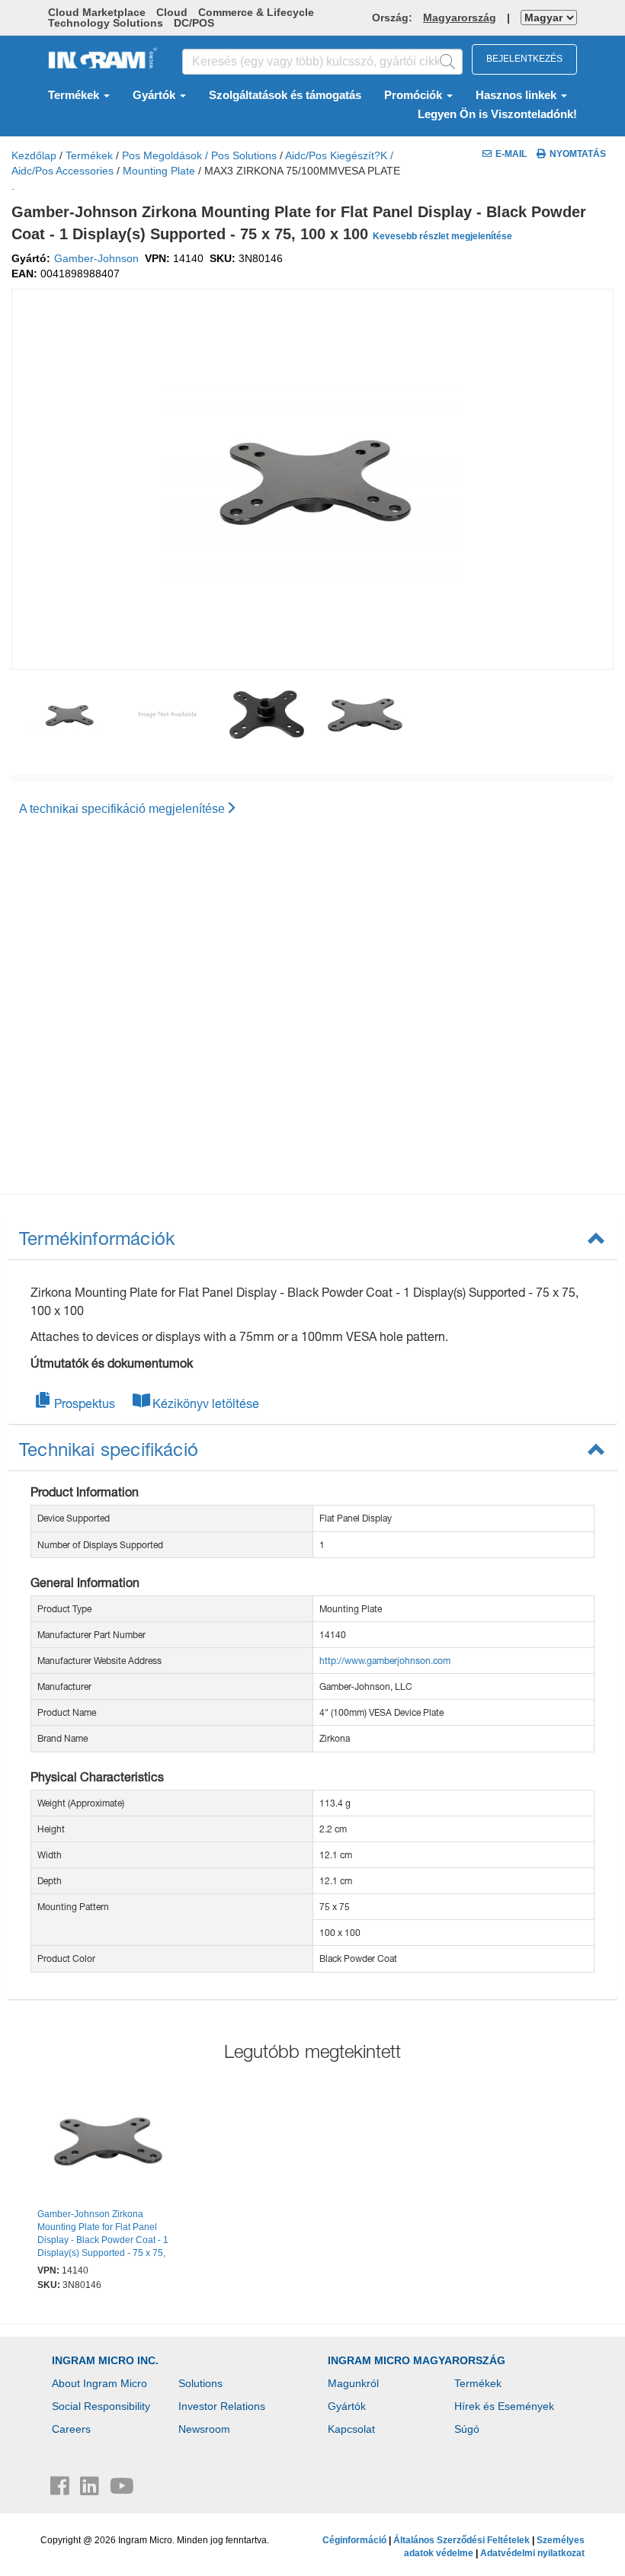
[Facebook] (61, 2490)
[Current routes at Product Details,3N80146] (108, 2143)
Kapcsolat (351, 2429)
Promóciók (415, 95)
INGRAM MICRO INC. (105, 2360)
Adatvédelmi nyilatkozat (532, 2553)
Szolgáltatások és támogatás (285, 95)
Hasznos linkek (518, 95)
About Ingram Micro (99, 2383)
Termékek (75, 95)
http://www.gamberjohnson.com (385, 1661)
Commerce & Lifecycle (256, 12)
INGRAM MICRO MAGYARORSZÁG (417, 2360)
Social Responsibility (101, 2406)
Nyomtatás (578, 154)
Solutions (200, 2383)
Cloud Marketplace (97, 12)
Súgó (467, 2429)
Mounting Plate (159, 171)
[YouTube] (122, 2490)
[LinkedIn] (91, 2490)
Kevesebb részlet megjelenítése (442, 236)
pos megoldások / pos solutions (199, 155)
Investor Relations (222, 2406)
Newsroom (204, 2429)
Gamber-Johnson (96, 258)
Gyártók (155, 95)
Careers (71, 2429)
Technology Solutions (106, 23)
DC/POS (194, 23)
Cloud (172, 12)
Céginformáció (354, 2540)
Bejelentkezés (524, 59)
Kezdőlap (34, 155)
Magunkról (353, 2383)
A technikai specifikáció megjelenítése (122, 809)
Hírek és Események (504, 2406)
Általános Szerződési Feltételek (462, 2540)
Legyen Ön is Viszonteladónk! (497, 114)
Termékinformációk (97, 1238)
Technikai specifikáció (109, 1449)
